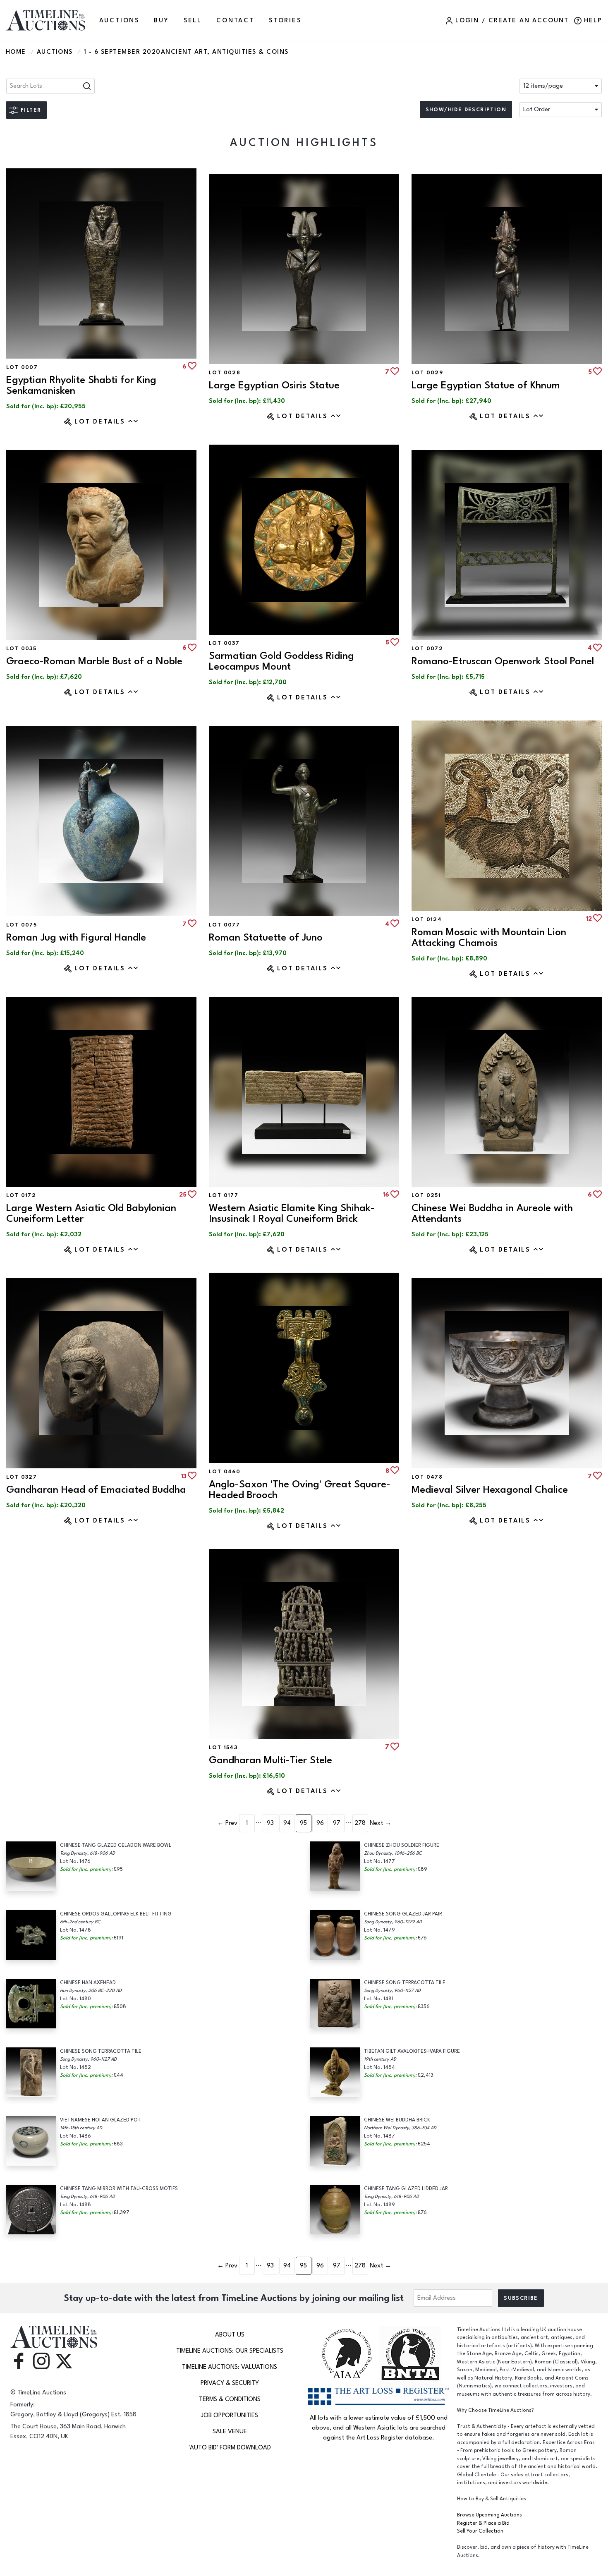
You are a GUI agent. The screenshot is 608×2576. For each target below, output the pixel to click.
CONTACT (235, 20)
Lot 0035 (21, 649)
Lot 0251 (426, 1195)
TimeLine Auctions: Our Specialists (230, 2351)
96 (320, 1823)
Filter (31, 110)
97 (337, 1823)
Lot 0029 (427, 373)
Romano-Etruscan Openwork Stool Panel (503, 661)
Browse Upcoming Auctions (490, 2515)
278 (360, 1823)
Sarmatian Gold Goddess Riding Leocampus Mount (281, 661)
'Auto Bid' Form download (230, 2448)
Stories (285, 20)
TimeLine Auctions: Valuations (230, 2367)
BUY (161, 20)
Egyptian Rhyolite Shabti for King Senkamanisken (81, 385)
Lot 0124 (427, 919)
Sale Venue (230, 2431)
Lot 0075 (22, 925)
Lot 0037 (224, 643)
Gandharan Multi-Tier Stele (270, 1760)
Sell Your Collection (480, 2531)
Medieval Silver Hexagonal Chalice (490, 1490)
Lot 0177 (224, 1195)
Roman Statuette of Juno (266, 937)
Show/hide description (466, 110)
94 (287, 1823)
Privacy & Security (230, 2383)
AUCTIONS (119, 20)
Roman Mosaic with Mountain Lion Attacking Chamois (489, 937)
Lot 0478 (427, 1477)
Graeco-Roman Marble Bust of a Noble (94, 661)
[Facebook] (19, 2361)
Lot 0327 (22, 1477)
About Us (230, 2335)
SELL (193, 20)
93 (270, 1823)
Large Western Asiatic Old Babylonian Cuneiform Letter (91, 1213)
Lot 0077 (224, 925)
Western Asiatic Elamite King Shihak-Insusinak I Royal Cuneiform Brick (292, 1213)
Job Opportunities (230, 2415)
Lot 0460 (225, 1472)
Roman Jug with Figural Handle (76, 937)
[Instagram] (41, 2361)
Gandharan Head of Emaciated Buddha (96, 1490)
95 (303, 1823)
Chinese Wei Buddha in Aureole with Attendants (492, 1213)
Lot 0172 (21, 1195)
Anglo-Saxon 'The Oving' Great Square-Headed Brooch (300, 1490)
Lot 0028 (225, 373)
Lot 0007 (22, 367)
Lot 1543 (223, 1748)
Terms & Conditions (230, 2399)
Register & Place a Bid (483, 2523)
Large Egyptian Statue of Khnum (486, 385)
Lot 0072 (427, 649)
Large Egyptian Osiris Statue (274, 385)
